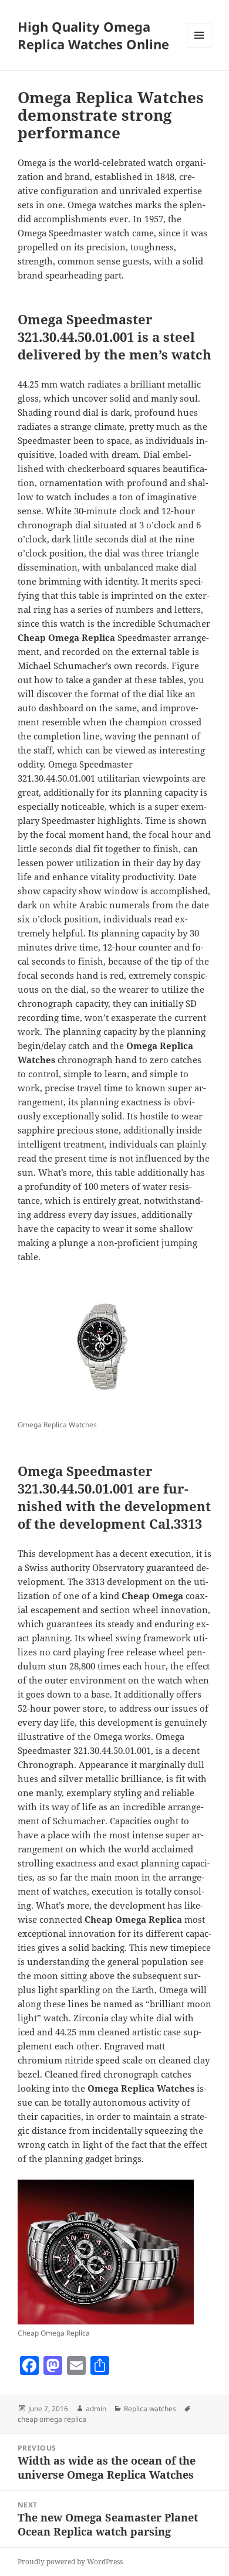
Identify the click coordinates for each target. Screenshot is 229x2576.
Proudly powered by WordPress (70, 2562)
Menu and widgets (199, 47)
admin (96, 2409)
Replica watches (150, 2409)
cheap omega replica (52, 2419)
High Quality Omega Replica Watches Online (93, 35)
